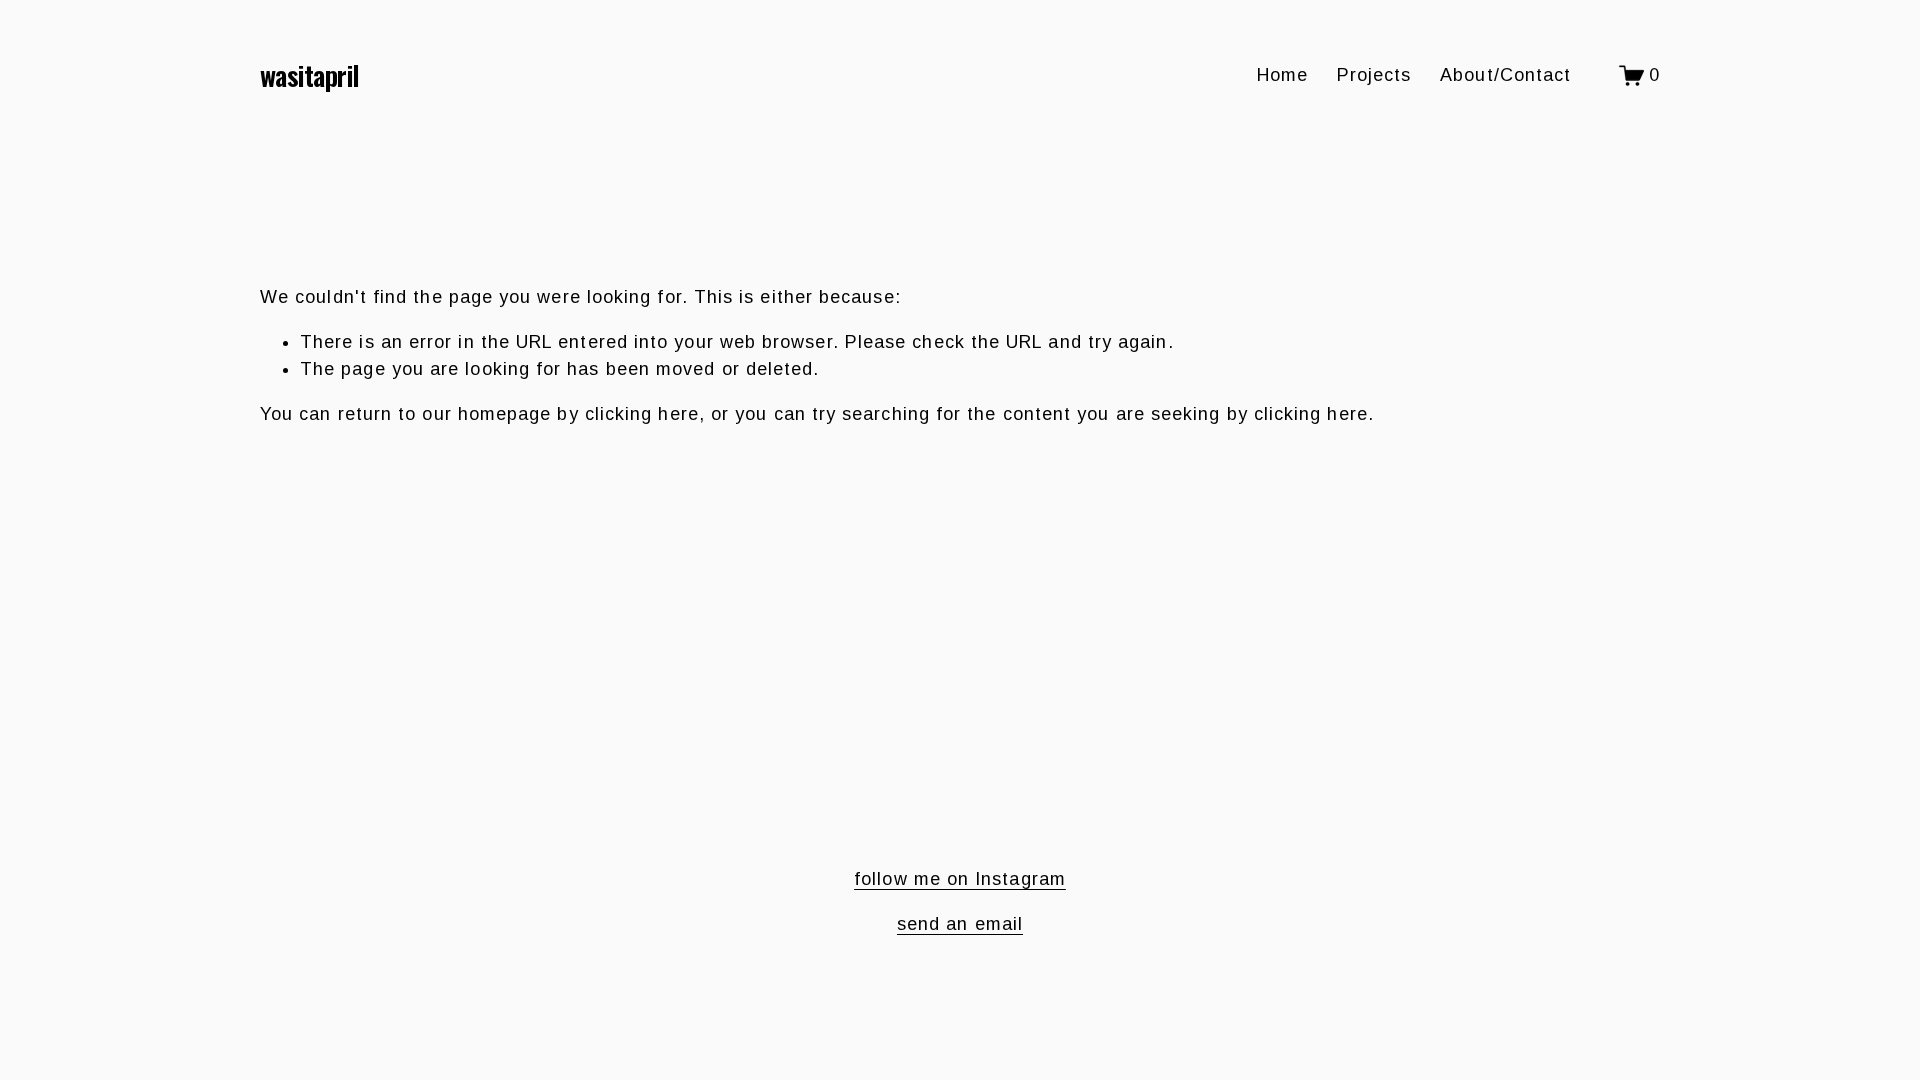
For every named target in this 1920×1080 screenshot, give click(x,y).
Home (1282, 75)
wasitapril (310, 75)
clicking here (642, 414)
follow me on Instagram (960, 879)
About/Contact (1505, 75)
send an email (960, 924)
